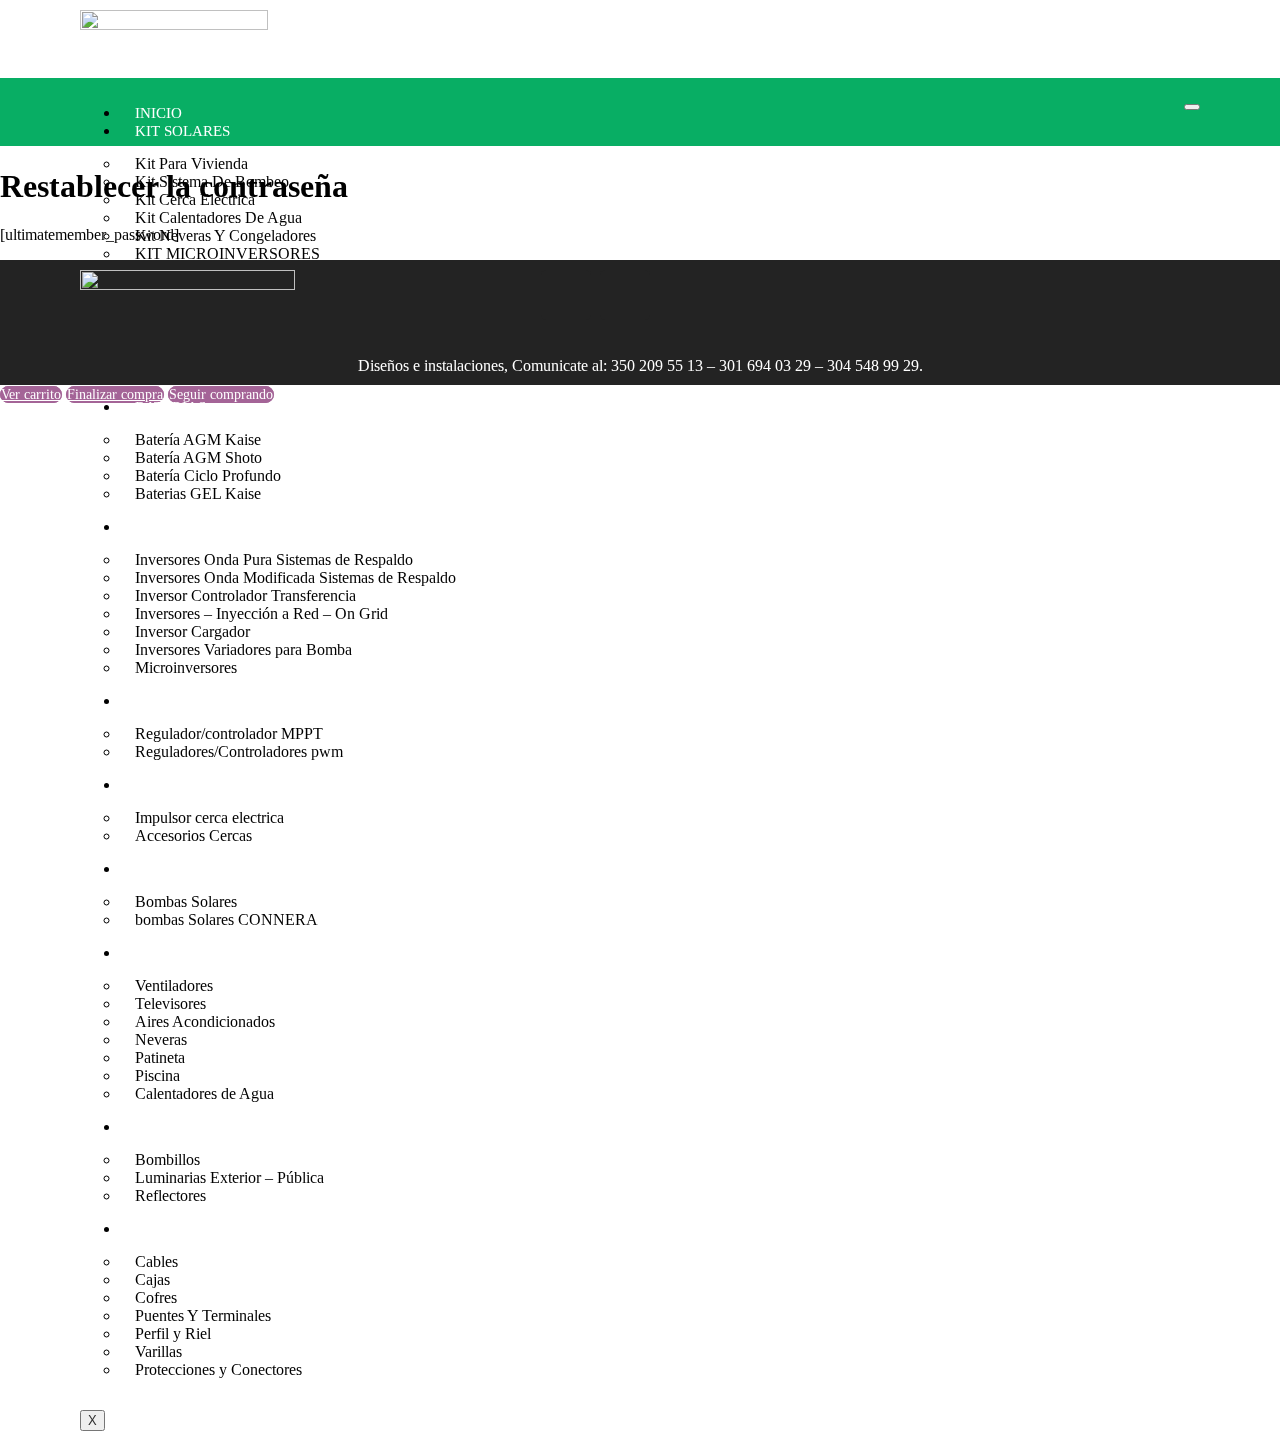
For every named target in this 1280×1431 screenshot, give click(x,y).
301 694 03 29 (765, 365)
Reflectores (170, 1195)
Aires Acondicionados (205, 1021)
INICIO (158, 113)
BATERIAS (170, 407)
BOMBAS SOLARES (201, 869)
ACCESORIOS (181, 1229)
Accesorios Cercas (193, 835)
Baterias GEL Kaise (198, 493)
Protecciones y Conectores (218, 1369)
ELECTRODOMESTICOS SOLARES (251, 953)
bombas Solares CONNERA (226, 919)
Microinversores (186, 667)
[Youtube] (625, 295)
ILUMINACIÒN (186, 1127)
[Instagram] (507, 295)
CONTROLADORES (200, 701)
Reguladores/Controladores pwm (239, 751)
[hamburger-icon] (1192, 107)
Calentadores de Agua (204, 1093)
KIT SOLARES (182, 131)
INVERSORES (181, 527)
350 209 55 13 (657, 365)
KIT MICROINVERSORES (227, 253)
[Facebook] (566, 295)
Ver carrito (31, 394)
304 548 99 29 (873, 365)
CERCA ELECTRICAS (206, 785)
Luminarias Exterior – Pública (229, 1177)
